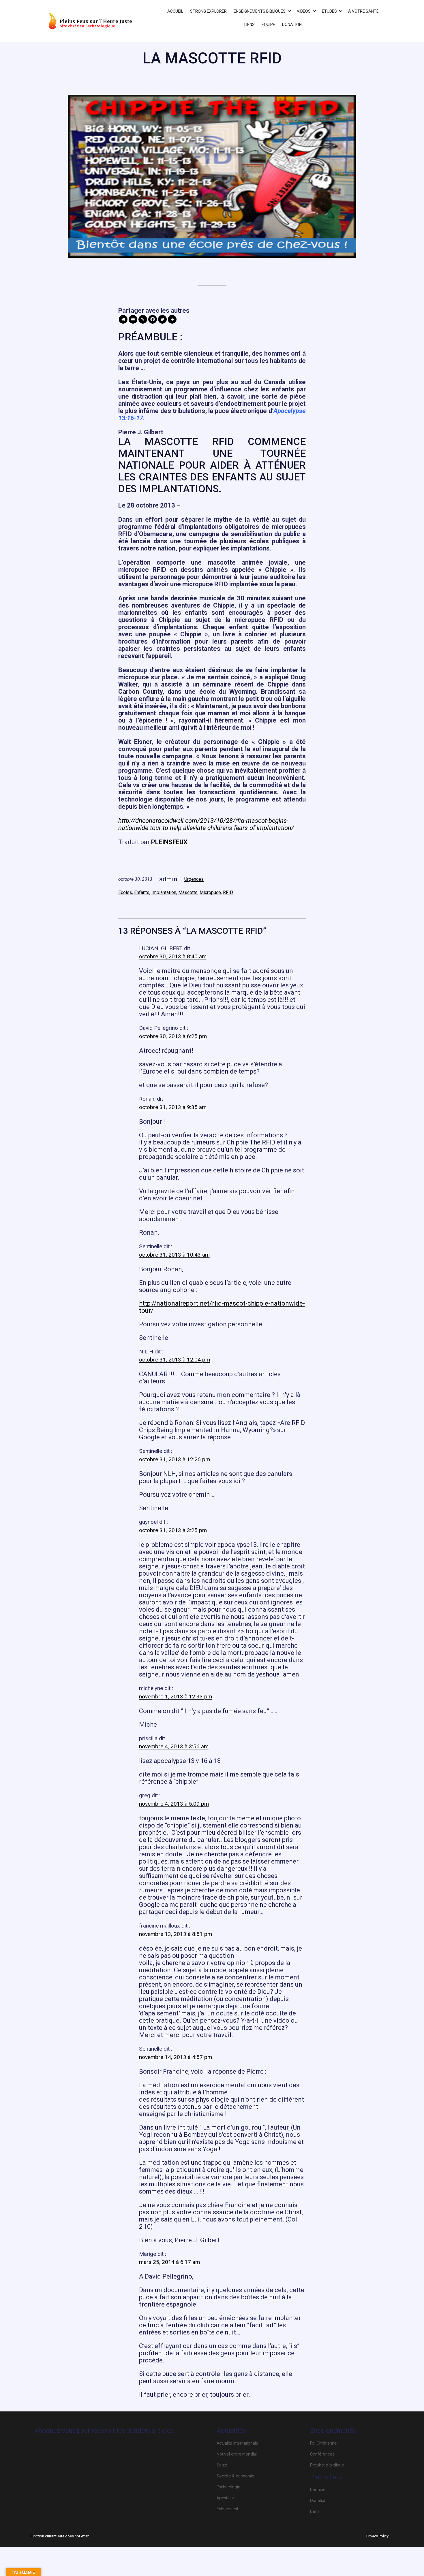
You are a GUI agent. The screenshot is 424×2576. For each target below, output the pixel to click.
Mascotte (188, 892)
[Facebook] (153, 319)
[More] (172, 319)
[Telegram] (123, 319)
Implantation (164, 892)
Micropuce (210, 892)
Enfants (142, 892)
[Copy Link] (143, 319)
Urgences (194, 879)
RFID (228, 892)
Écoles (125, 892)
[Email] (133, 319)
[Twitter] (162, 319)
